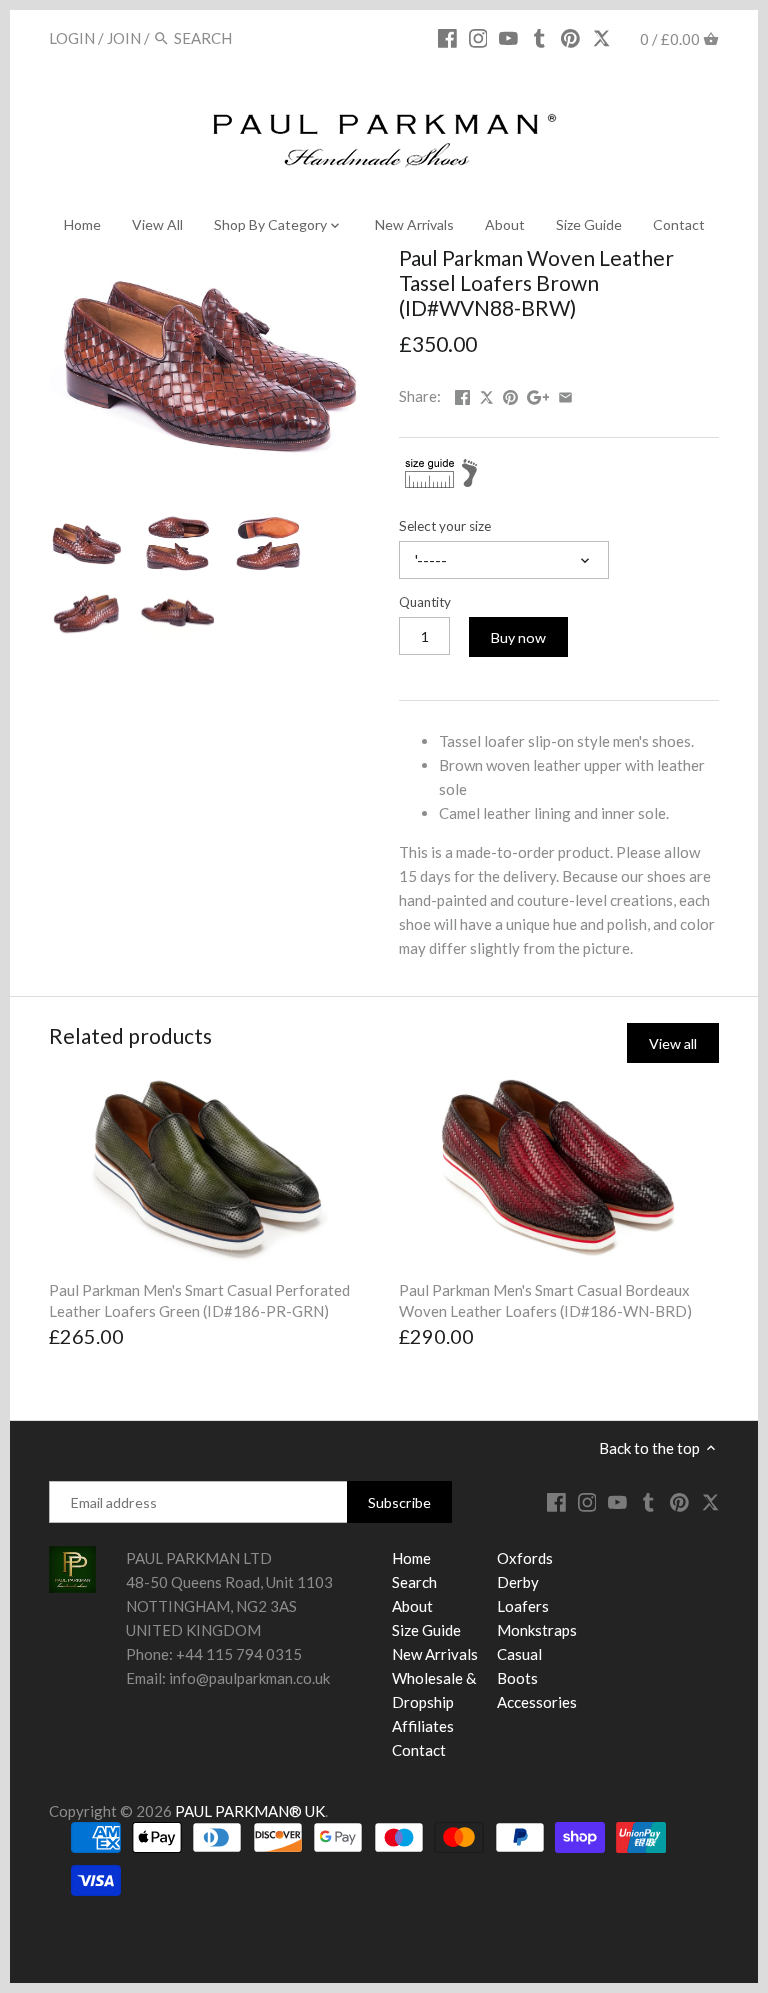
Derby (518, 1582)
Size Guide (426, 1630)
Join (124, 38)
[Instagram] (478, 37)
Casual (519, 1654)
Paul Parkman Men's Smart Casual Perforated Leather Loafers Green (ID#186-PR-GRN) (199, 1300)
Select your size (445, 526)
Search (414, 1582)
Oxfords (525, 1558)
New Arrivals (435, 1654)
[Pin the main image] (510, 394)
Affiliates (423, 1726)
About (412, 1606)
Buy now (518, 637)
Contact (419, 1750)
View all (673, 1043)
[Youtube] (508, 37)
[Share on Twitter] (488, 394)
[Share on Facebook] (462, 394)
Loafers (523, 1606)
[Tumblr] (539, 37)
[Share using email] (565, 394)
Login (72, 38)
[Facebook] (447, 37)
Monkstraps (537, 1630)
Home (411, 1558)
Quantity (425, 602)
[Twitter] (601, 37)
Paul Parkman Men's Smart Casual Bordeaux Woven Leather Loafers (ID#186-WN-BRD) (545, 1300)
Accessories (537, 1702)
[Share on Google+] (538, 394)
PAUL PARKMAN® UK (250, 1811)
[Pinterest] (570, 37)
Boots (517, 1678)
